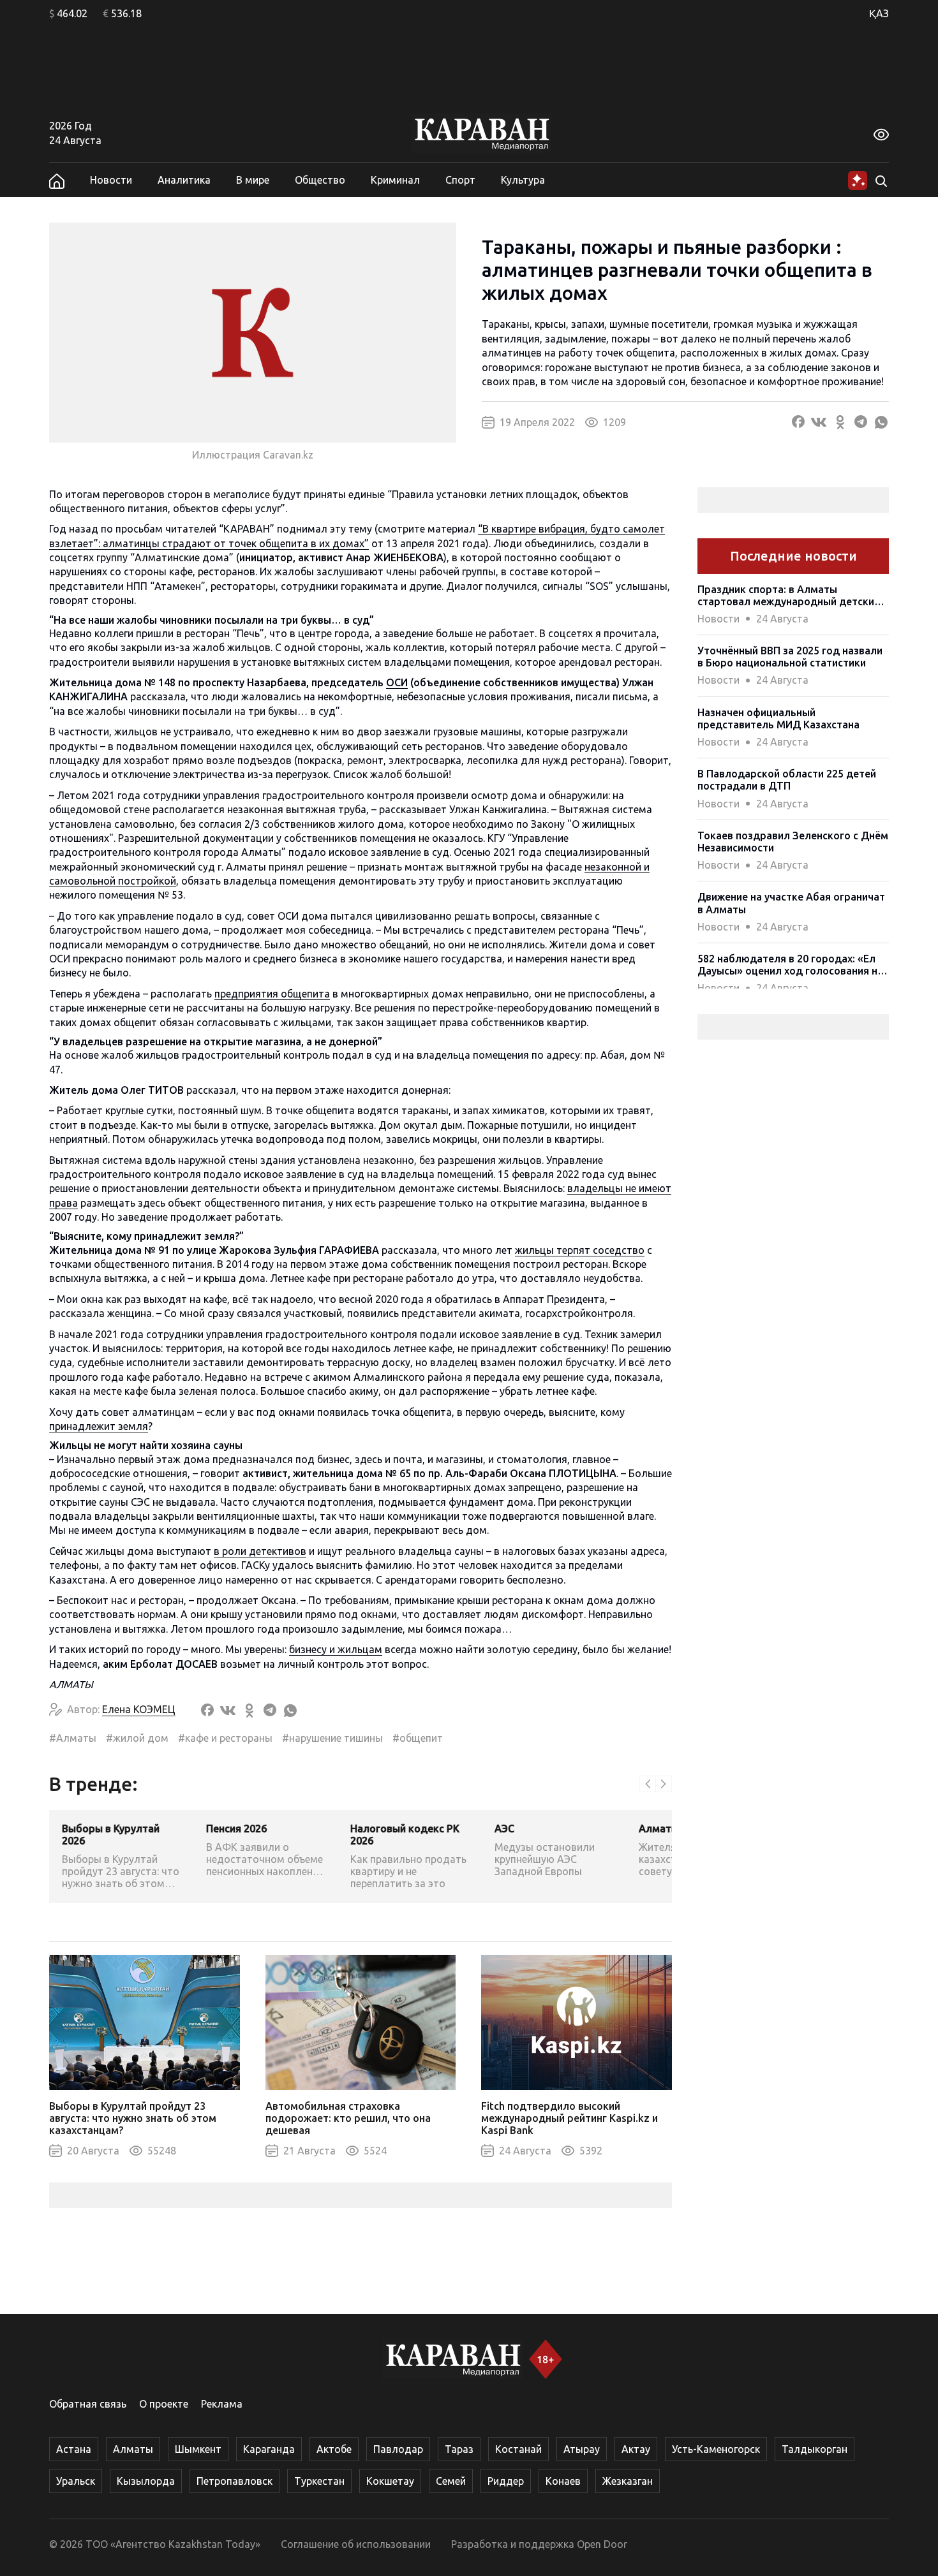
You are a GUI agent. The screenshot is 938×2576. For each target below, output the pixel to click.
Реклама (222, 2404)
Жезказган (628, 2481)
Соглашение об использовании (356, 2544)
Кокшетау (390, 2481)
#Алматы (73, 1738)
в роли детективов (260, 1551)
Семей (451, 2481)
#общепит (418, 1738)
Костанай (518, 2449)
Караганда (269, 2449)
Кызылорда (146, 2481)
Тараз (459, 2449)
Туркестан (319, 2481)
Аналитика (184, 180)
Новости (111, 180)
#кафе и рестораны (225, 1738)
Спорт (460, 180)
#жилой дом (137, 1738)
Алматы (133, 2449)
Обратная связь (88, 2404)
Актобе (334, 2449)
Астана (74, 2449)
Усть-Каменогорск (716, 2449)
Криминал (395, 180)
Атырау (582, 2449)
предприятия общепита (272, 994)
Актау (636, 2449)
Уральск (76, 2481)
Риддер (506, 2481)
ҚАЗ (879, 13)
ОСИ (397, 682)
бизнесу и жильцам (336, 1649)
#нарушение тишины (332, 1738)
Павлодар (398, 2449)
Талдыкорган (815, 2449)
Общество (320, 180)
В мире (253, 180)
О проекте (164, 2404)
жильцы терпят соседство (580, 1250)
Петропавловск (234, 2481)
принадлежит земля (99, 1426)
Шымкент (198, 2449)
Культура (523, 180)
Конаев (563, 2481)
